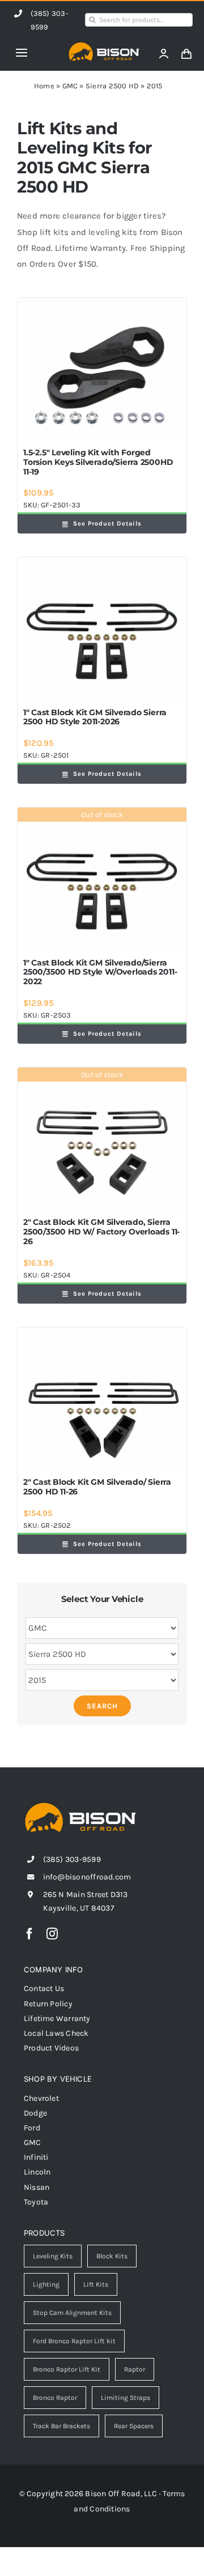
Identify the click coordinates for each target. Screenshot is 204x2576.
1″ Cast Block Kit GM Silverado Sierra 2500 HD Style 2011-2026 (95, 717)
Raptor (135, 2369)
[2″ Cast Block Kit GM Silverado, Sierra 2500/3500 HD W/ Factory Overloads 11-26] (102, 1140)
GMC (70, 86)
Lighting (46, 2284)
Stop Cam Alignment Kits (72, 2313)
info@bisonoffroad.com (87, 1877)
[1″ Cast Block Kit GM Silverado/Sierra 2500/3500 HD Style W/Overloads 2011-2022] (102, 880)
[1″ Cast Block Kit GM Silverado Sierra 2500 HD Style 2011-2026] (102, 629)
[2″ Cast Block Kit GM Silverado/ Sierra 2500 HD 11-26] (102, 1400)
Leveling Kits (53, 2256)
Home (44, 86)
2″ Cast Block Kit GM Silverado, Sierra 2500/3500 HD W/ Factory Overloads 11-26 (101, 1232)
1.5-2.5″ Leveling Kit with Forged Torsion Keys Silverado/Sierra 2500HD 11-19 (98, 462)
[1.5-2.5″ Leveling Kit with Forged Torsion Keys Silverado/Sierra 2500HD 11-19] (102, 370)
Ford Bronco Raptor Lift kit (74, 2341)
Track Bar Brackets (61, 2426)
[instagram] (52, 1934)
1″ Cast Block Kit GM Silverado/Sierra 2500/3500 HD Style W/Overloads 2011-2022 (100, 972)
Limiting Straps (126, 2398)
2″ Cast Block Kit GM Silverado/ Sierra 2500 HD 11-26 (97, 1487)
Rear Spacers (134, 2426)
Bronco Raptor (55, 2398)
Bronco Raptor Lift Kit (67, 2369)
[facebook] (29, 1934)
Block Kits (112, 2256)
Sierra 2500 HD (112, 86)
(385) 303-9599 (72, 1859)
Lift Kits (96, 2284)
